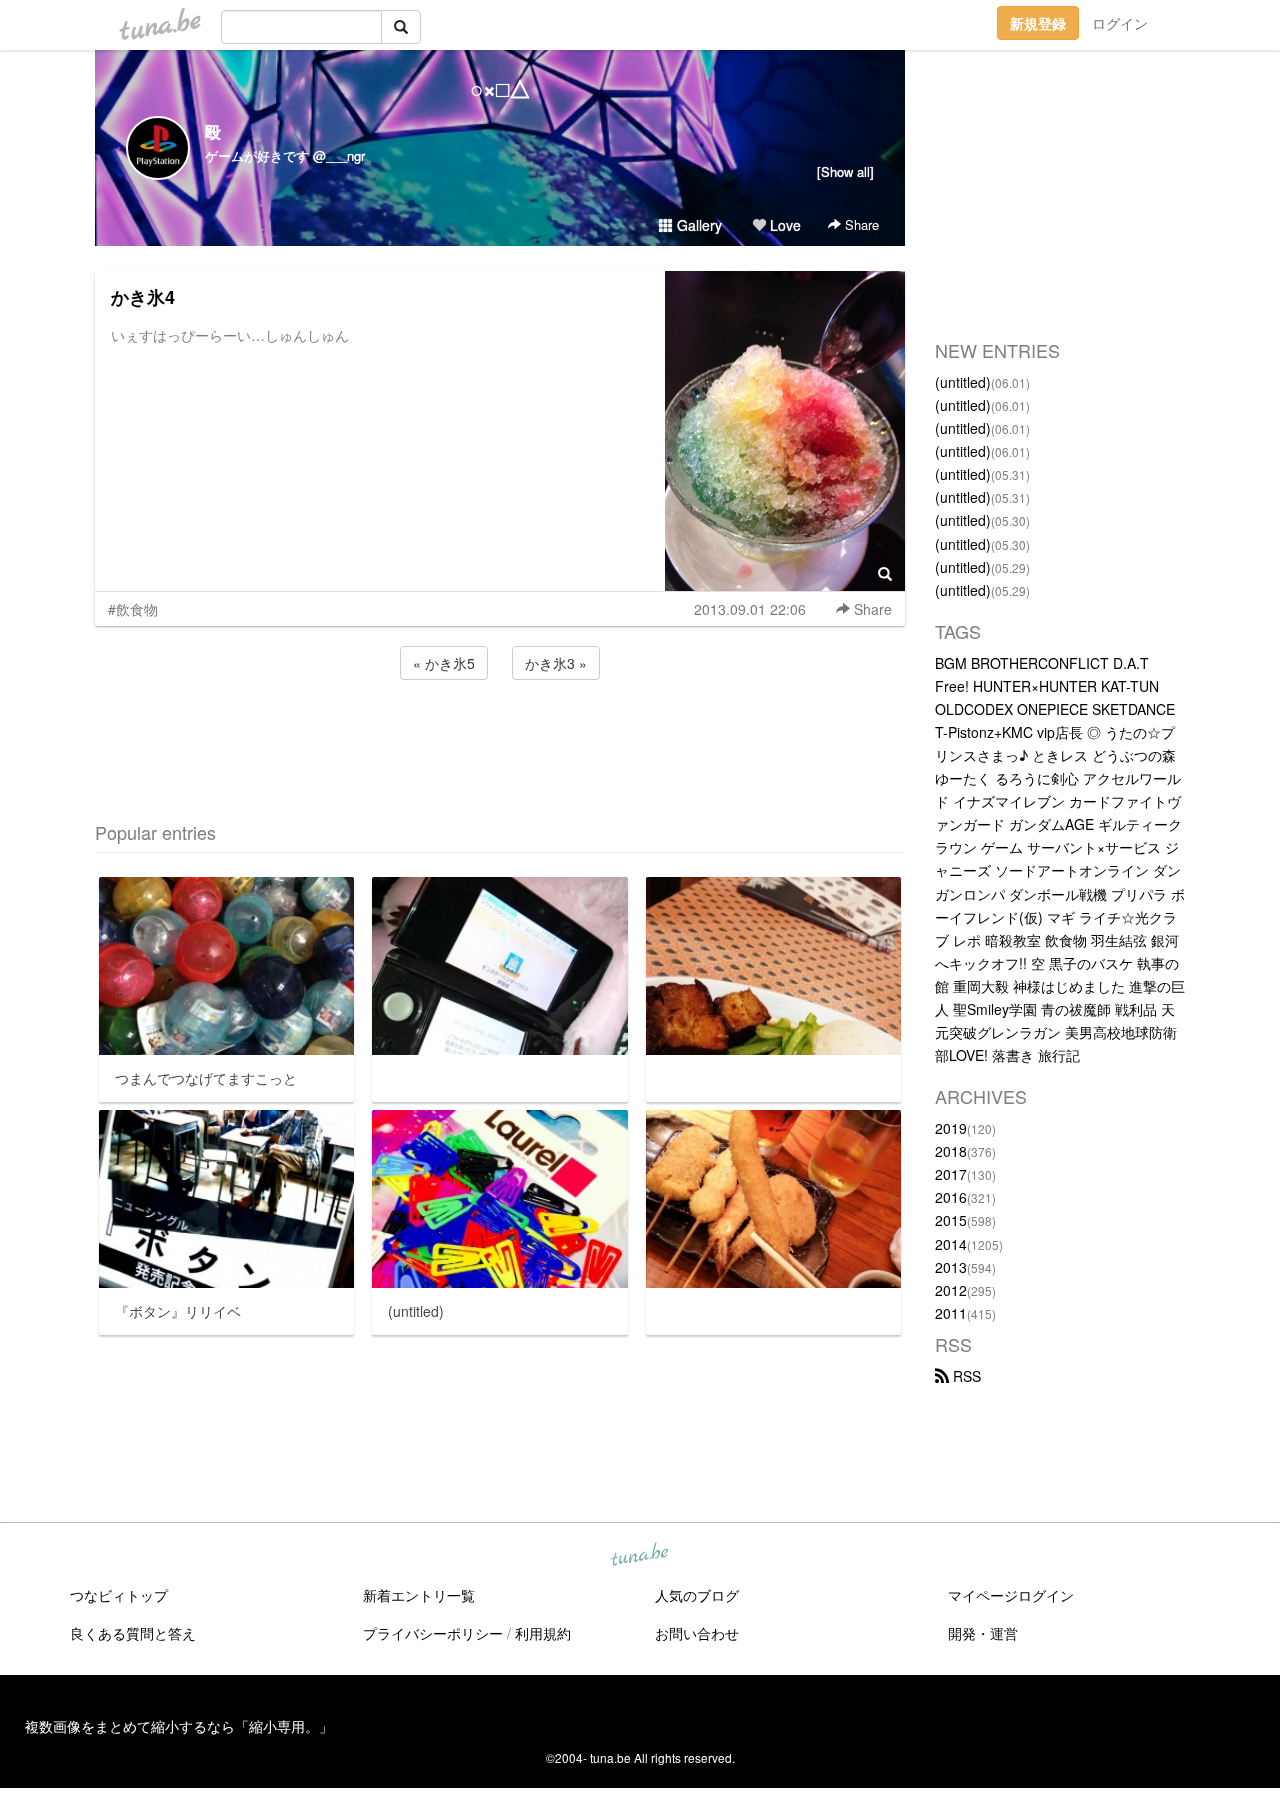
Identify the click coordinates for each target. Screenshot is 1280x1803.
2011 (951, 1313)
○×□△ (500, 88)
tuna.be (639, 1556)
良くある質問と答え (133, 1633)
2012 (951, 1290)
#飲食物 (133, 609)
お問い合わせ (697, 1633)
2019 (951, 1128)
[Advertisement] (500, 738)
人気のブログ (697, 1595)
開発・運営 (983, 1633)
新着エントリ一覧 (419, 1595)
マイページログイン (1011, 1595)
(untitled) (963, 382)
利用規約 (543, 1633)
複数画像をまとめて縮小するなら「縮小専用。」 (179, 1726)
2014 (951, 1244)
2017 (951, 1174)
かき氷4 (143, 297)
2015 (951, 1220)
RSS (965, 1376)
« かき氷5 (444, 663)
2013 (951, 1267)
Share (860, 224)
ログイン (1120, 23)
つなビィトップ (119, 1595)
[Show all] (845, 171)
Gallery (697, 225)
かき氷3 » (556, 663)
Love (783, 225)
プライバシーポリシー (433, 1633)
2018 (951, 1151)
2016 (951, 1197)
